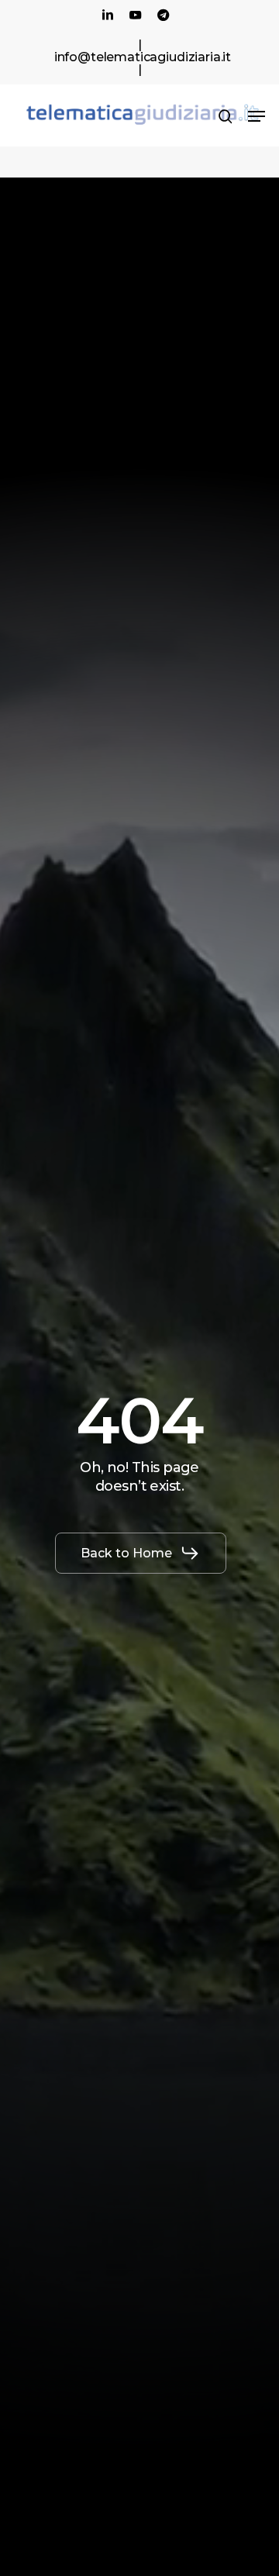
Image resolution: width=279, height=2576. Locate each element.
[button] (257, 116)
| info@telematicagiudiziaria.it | (143, 57)
